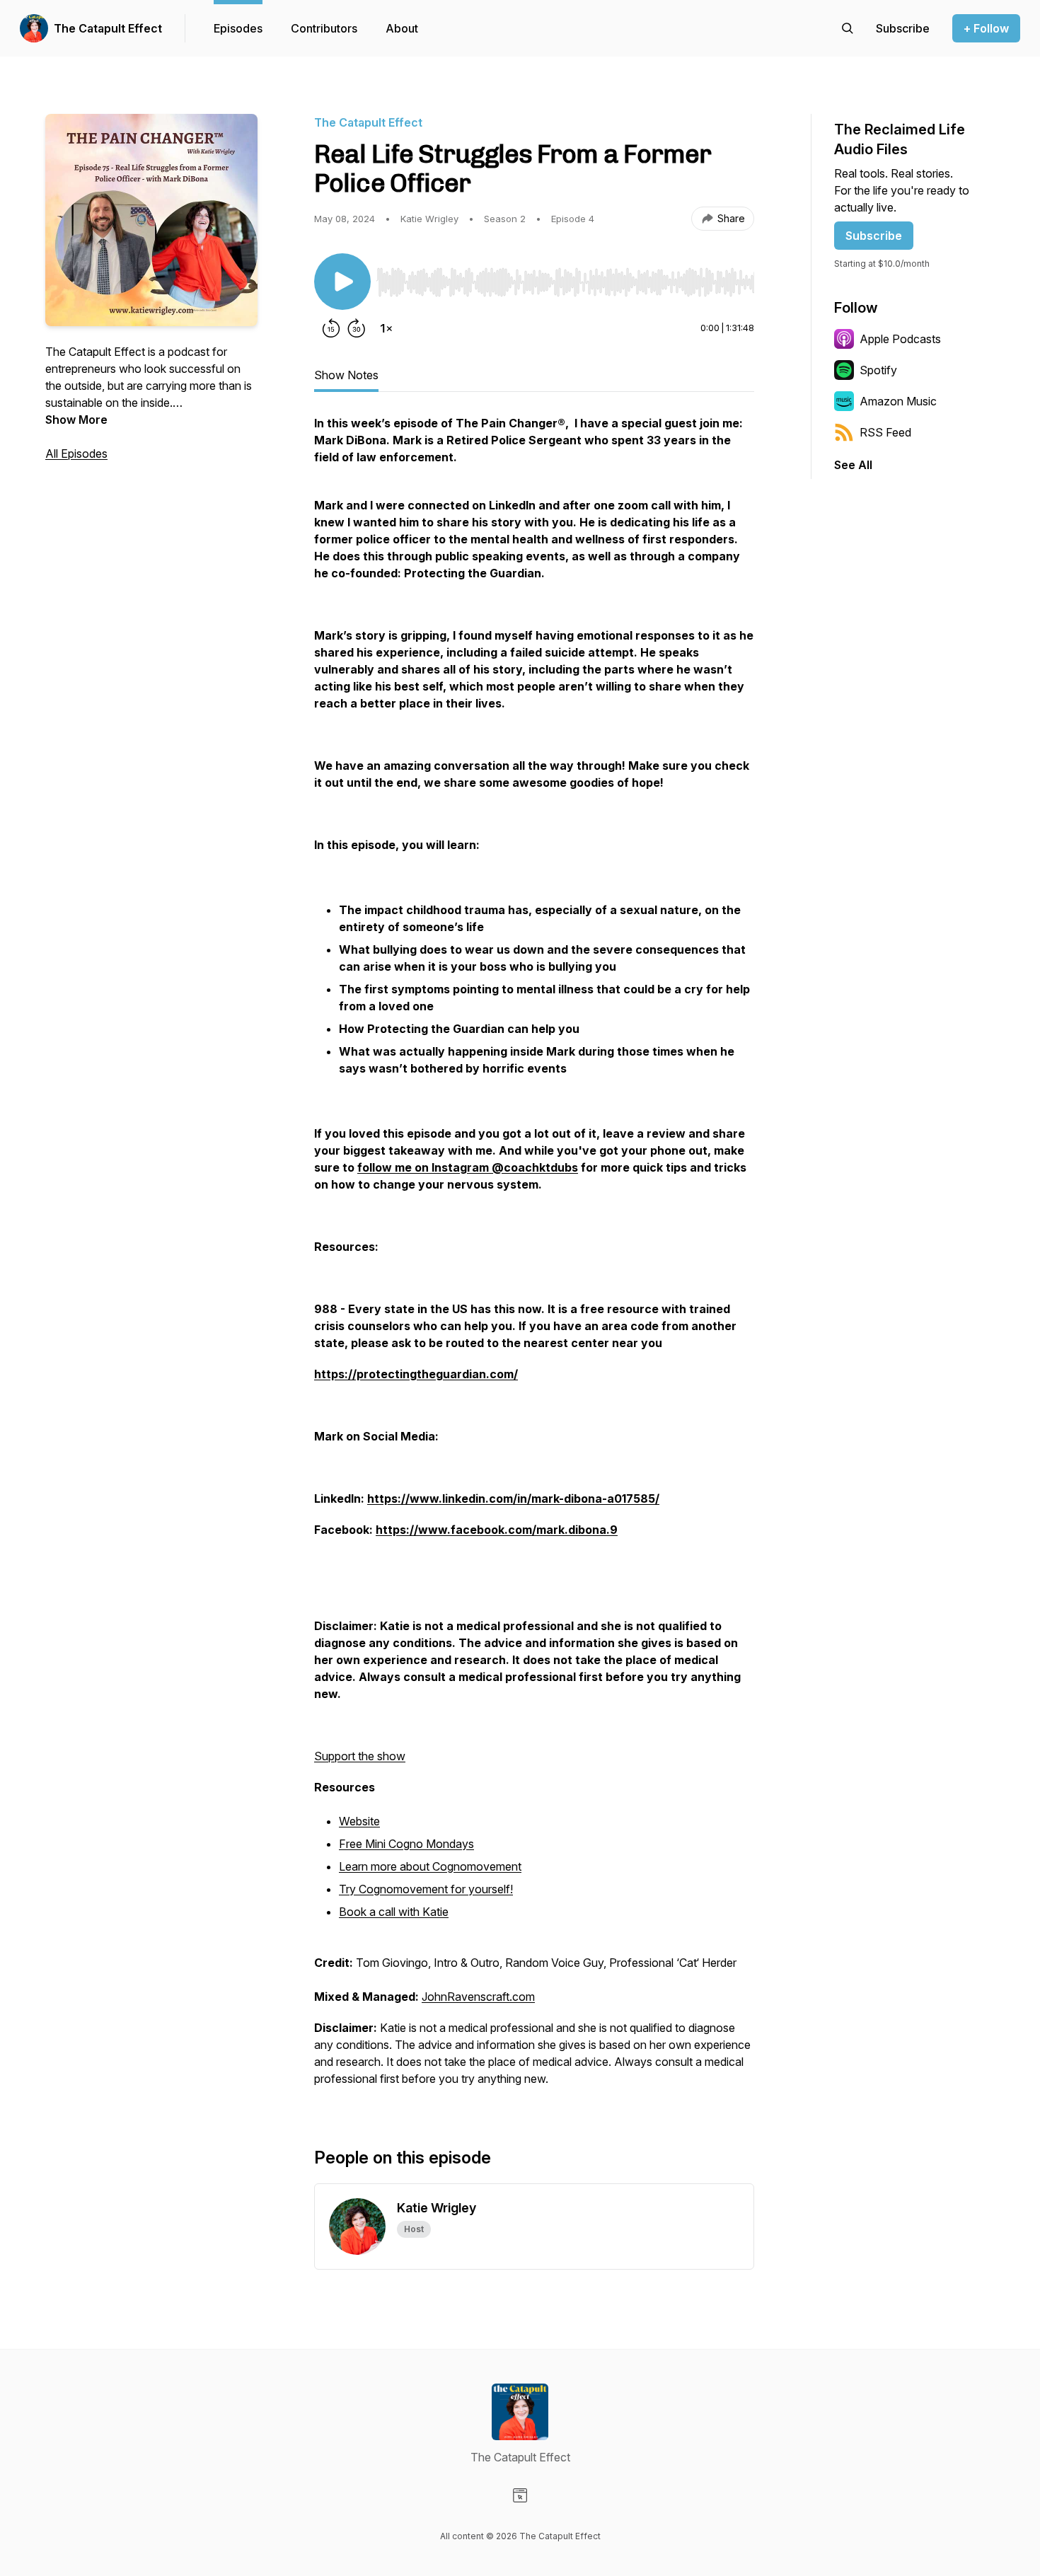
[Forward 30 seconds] (357, 328)
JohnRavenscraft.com (478, 1997)
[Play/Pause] (342, 282)
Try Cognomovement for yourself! (426, 1889)
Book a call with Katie (394, 1912)
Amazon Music (898, 401)
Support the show (360, 1756)
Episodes (238, 28)
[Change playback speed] (386, 328)
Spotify (878, 370)
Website (359, 1821)
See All (853, 465)
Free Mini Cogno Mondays (406, 1844)
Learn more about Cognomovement (430, 1866)
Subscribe (874, 236)
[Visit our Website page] (520, 2495)
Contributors (324, 28)
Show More (76, 420)
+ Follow (986, 28)
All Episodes (76, 454)
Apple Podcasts (900, 339)
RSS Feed (885, 432)
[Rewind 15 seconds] (331, 328)
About (402, 28)
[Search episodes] (848, 28)
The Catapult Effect (108, 28)
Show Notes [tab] (346, 375)
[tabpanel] (534, 1258)
